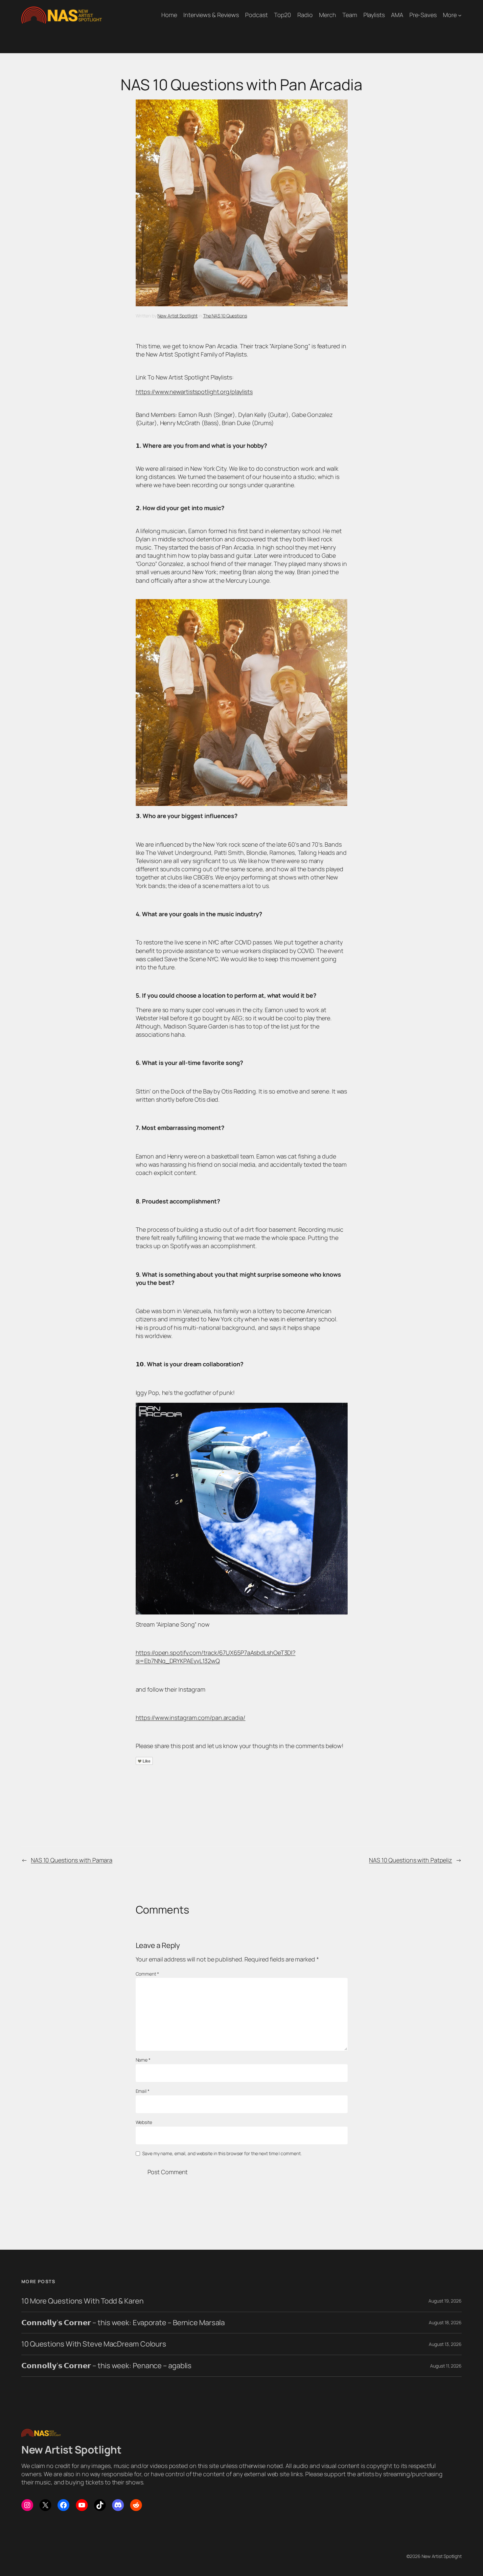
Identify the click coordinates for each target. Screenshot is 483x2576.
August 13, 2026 (445, 2344)
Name (143, 2060)
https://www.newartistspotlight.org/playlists (194, 392)
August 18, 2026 (445, 2322)
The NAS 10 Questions (225, 316)
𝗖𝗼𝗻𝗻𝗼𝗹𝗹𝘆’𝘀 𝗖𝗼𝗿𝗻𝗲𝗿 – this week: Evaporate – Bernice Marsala (123, 2323)
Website (144, 2122)
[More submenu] (460, 15)
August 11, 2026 (446, 2366)
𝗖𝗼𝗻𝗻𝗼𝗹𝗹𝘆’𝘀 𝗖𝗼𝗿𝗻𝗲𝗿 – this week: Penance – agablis (106, 2366)
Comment (147, 1974)
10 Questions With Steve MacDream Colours (94, 2344)
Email (143, 2091)
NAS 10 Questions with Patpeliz (411, 1860)
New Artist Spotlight (177, 316)
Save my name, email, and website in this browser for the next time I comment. (222, 2153)
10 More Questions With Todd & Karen (82, 2301)
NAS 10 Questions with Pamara (72, 1860)
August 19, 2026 (445, 2301)
